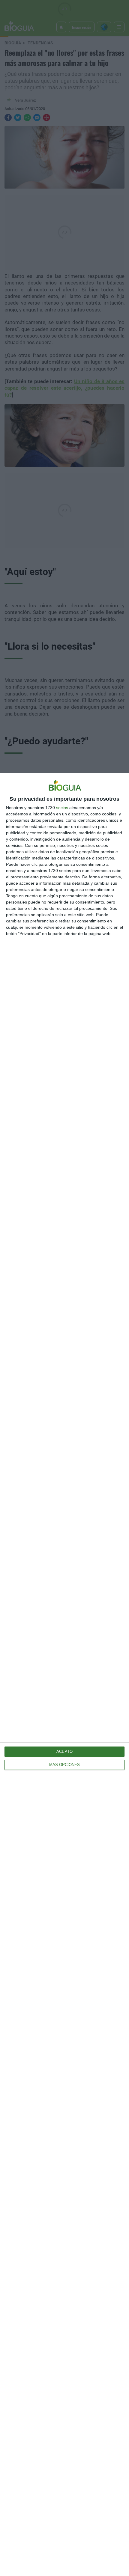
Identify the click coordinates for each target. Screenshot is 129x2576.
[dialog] (64, 1674)
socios (62, 808)
